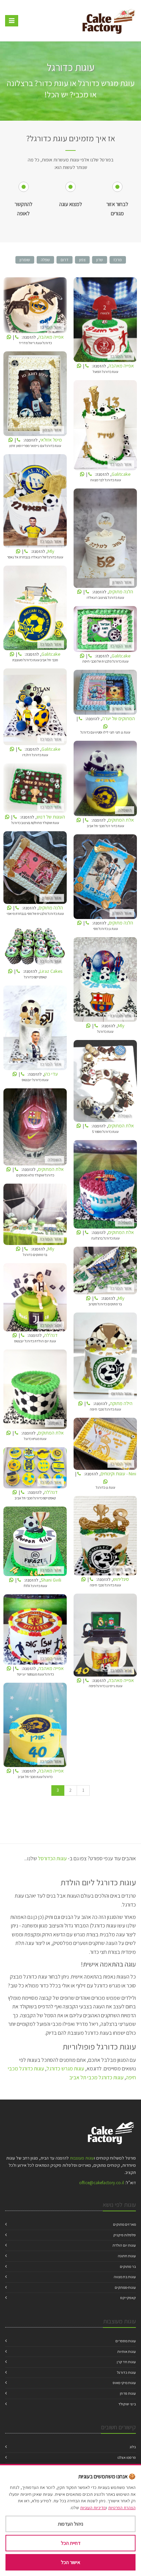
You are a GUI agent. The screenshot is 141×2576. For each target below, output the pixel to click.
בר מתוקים (128, 2266)
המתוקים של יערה (105, 694)
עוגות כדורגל (126, 2372)
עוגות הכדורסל (52, 1858)
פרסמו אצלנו (127, 2457)
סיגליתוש (105, 1537)
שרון (100, 260)
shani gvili (35, 1543)
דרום (65, 260)
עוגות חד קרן (126, 2362)
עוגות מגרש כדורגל (65, 2069)
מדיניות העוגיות (93, 2508)
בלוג (133, 2447)
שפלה (45, 260)
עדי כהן (35, 1029)
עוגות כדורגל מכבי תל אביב (96, 2077)
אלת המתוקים (105, 780)
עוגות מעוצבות (82, 2158)
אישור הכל (70, 2562)
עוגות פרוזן (128, 2393)
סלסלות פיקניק (125, 2235)
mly (35, 502)
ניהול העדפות (70, 2524)
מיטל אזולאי (35, 395)
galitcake (105, 427)
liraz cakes (35, 946)
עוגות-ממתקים (125, 2287)
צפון (82, 260)
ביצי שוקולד (127, 2404)
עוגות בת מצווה (125, 2277)
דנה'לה (35, 1299)
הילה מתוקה (105, 1357)
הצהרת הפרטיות (122, 2508)
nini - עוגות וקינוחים (105, 1445)
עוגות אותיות (127, 2351)
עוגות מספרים (126, 2341)
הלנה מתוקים (105, 539)
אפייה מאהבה (35, 307)
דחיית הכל (71, 2543)
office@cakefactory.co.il (101, 2183)
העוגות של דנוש (35, 790)
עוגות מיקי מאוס (124, 2383)
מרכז (118, 260)
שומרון (25, 260)
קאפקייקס (128, 2298)
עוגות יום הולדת (124, 2245)
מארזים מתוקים (124, 2224)
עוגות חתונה (127, 2256)
